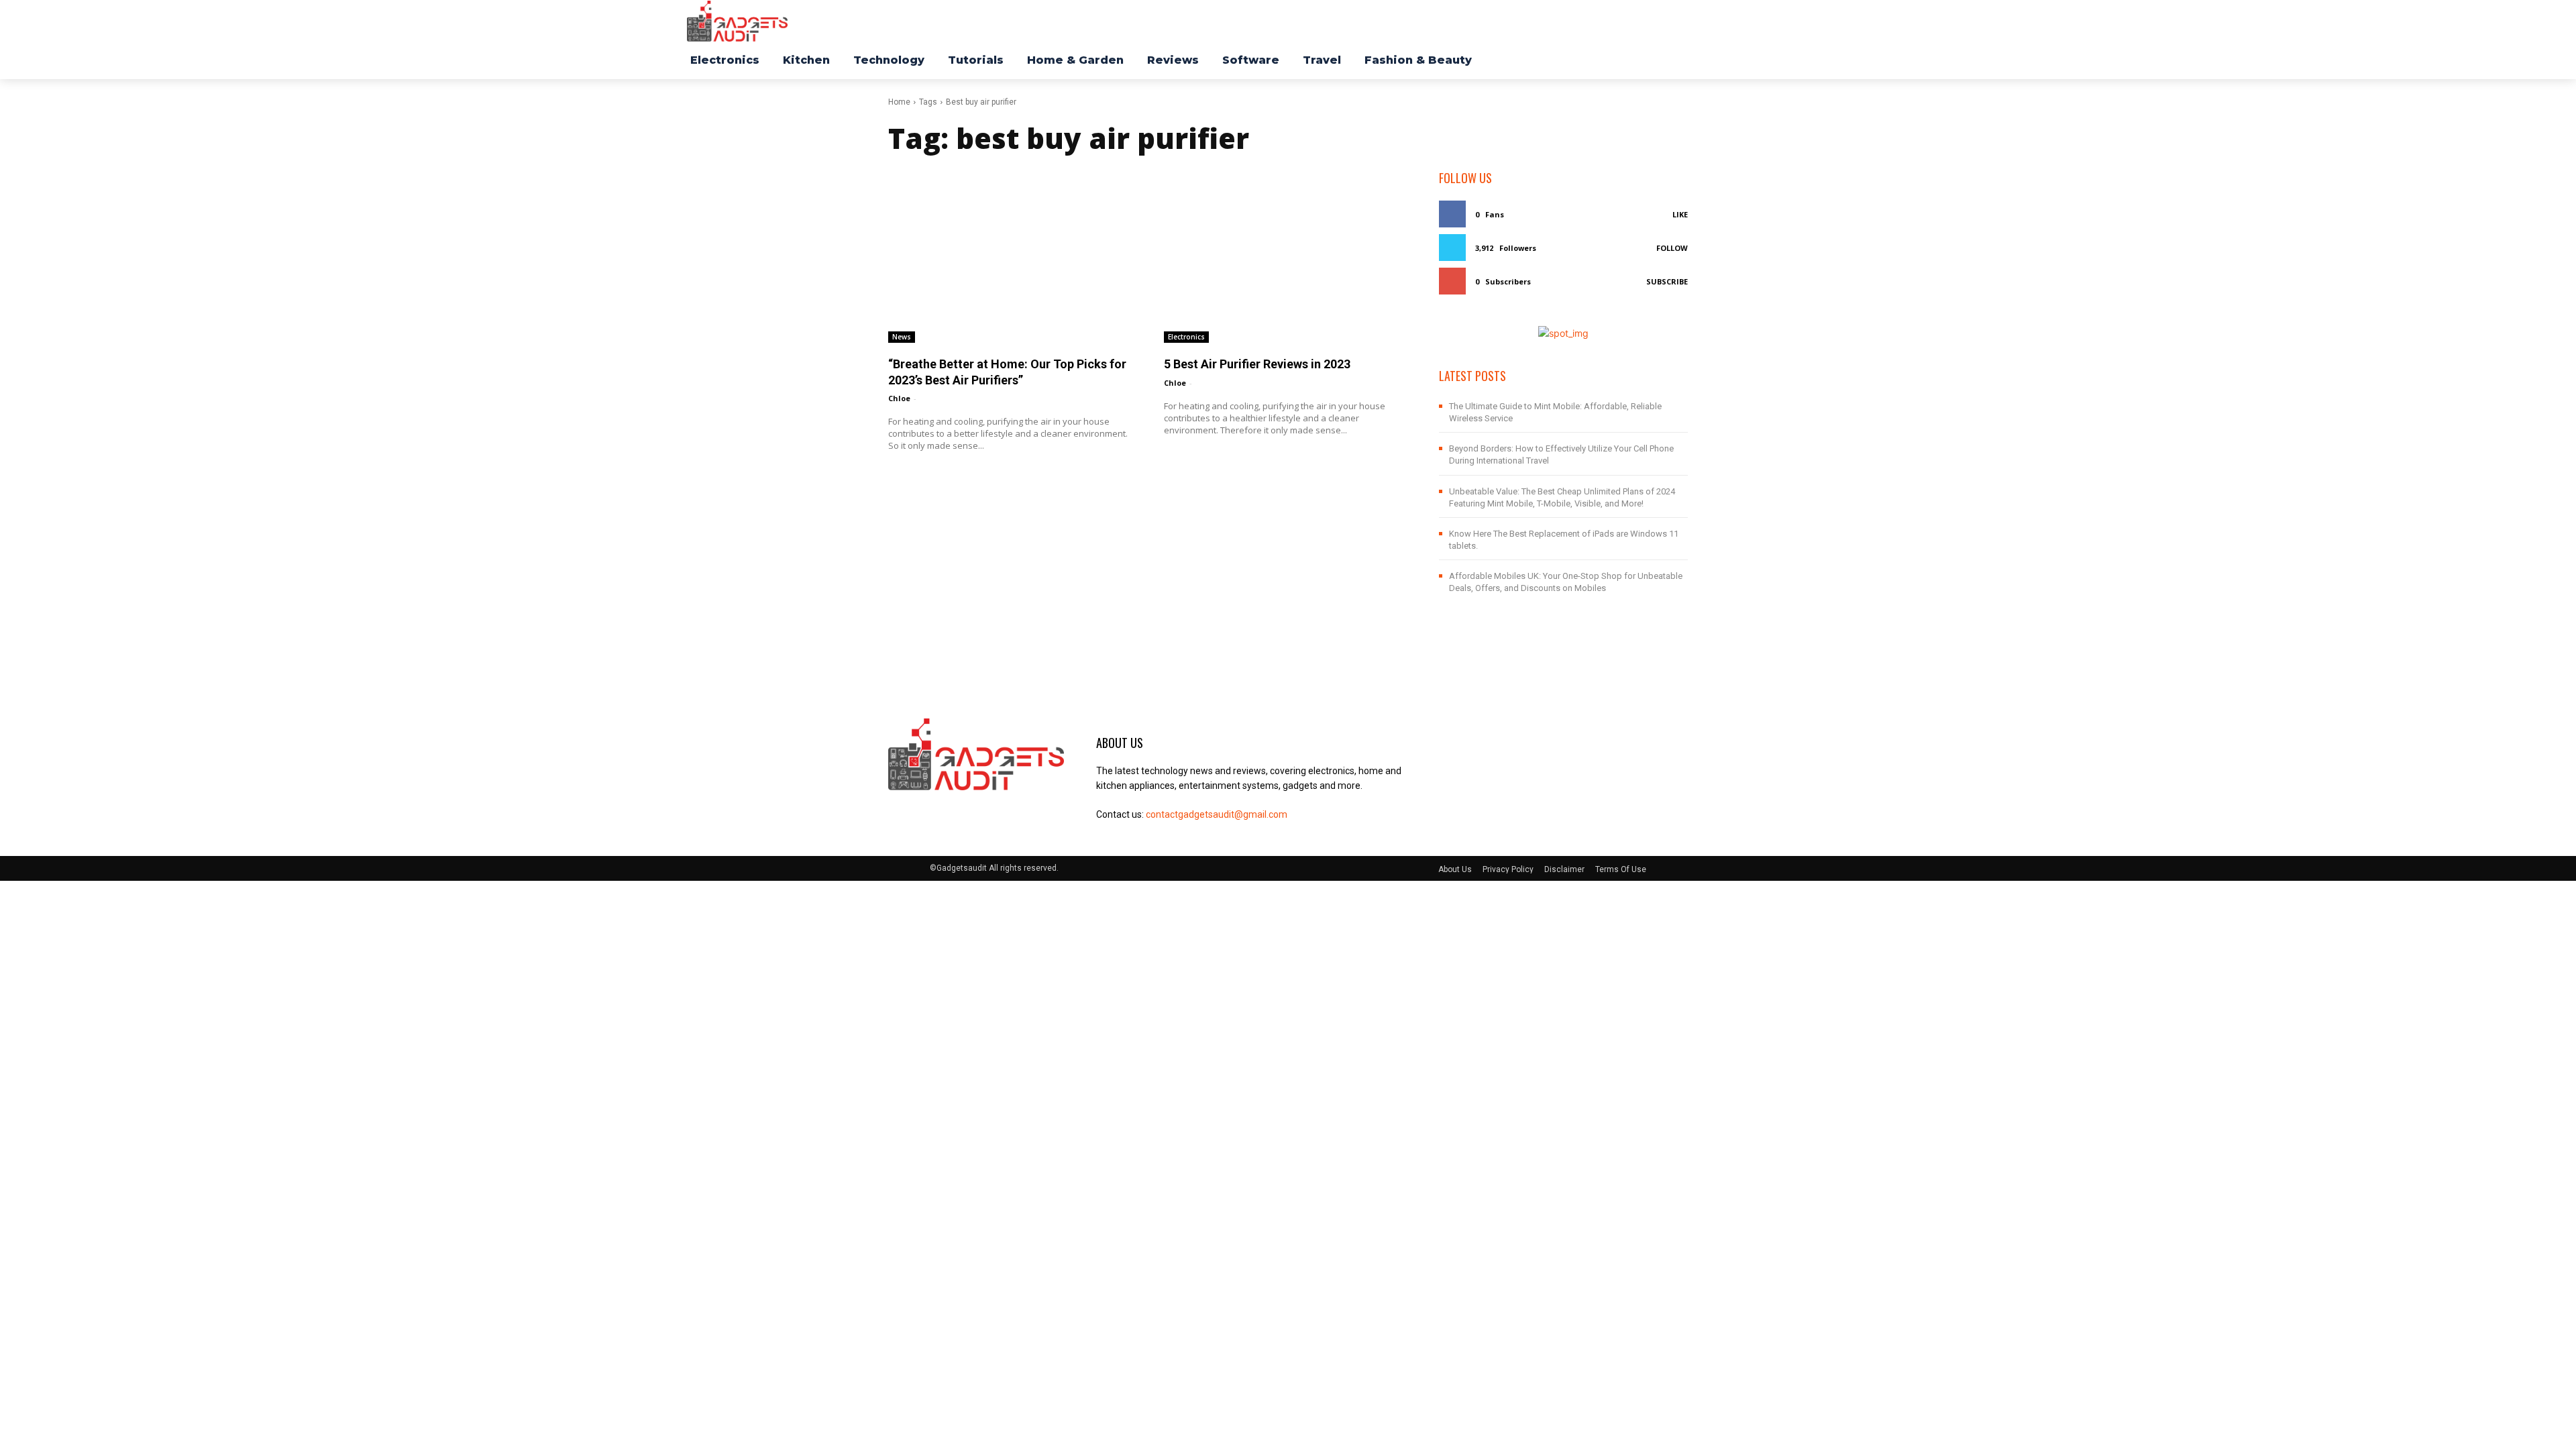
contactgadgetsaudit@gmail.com (1217, 814)
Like (1680, 214)
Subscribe (1667, 281)
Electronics (1186, 337)
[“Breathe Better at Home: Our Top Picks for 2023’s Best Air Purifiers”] (1013, 256)
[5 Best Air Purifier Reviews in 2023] (1288, 256)
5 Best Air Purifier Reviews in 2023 (1257, 364)
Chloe (899, 398)
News (902, 337)
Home (899, 102)
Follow (1672, 248)
